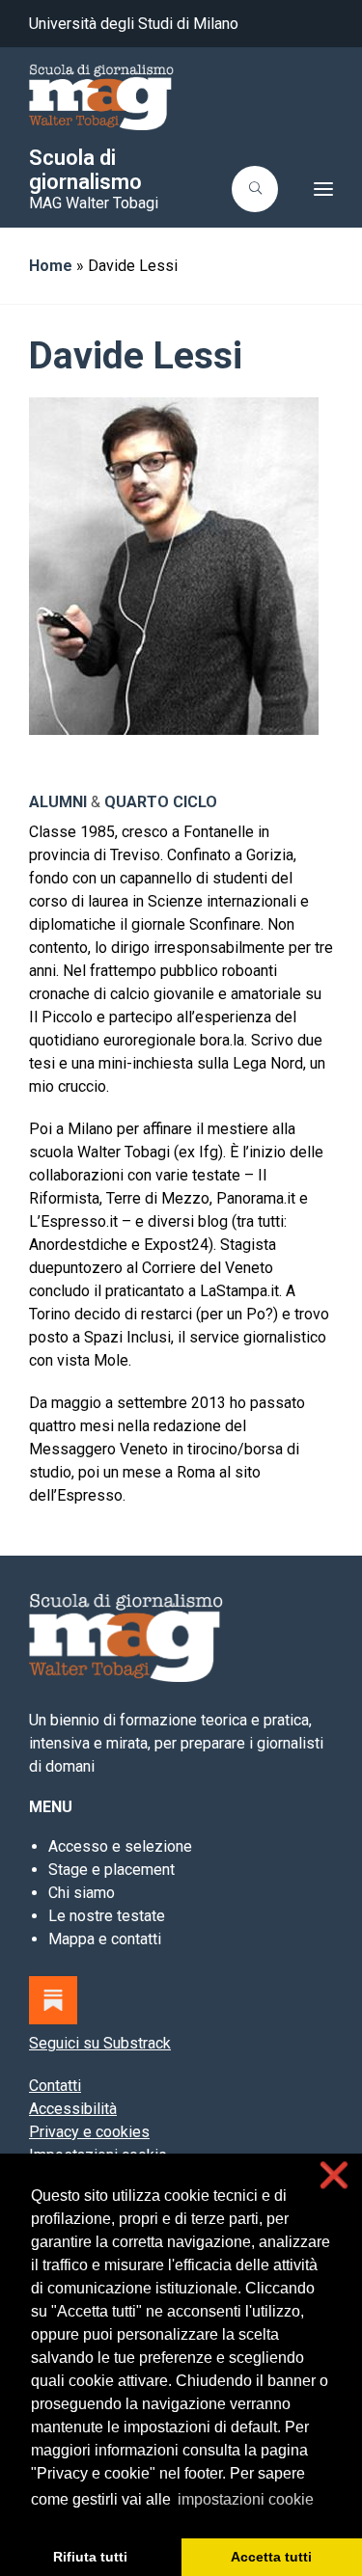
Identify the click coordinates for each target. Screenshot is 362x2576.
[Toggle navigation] (311, 189)
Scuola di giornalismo (85, 170)
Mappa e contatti (105, 1939)
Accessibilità (73, 2109)
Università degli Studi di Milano (134, 24)
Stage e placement (111, 1870)
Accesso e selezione (120, 1846)
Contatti (55, 2086)
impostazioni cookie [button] (246, 2499)
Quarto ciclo (161, 802)
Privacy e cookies (89, 2132)
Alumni (58, 802)
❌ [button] (334, 2175)
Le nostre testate (107, 1916)
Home (51, 266)
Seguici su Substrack (100, 2043)
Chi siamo (82, 1893)
